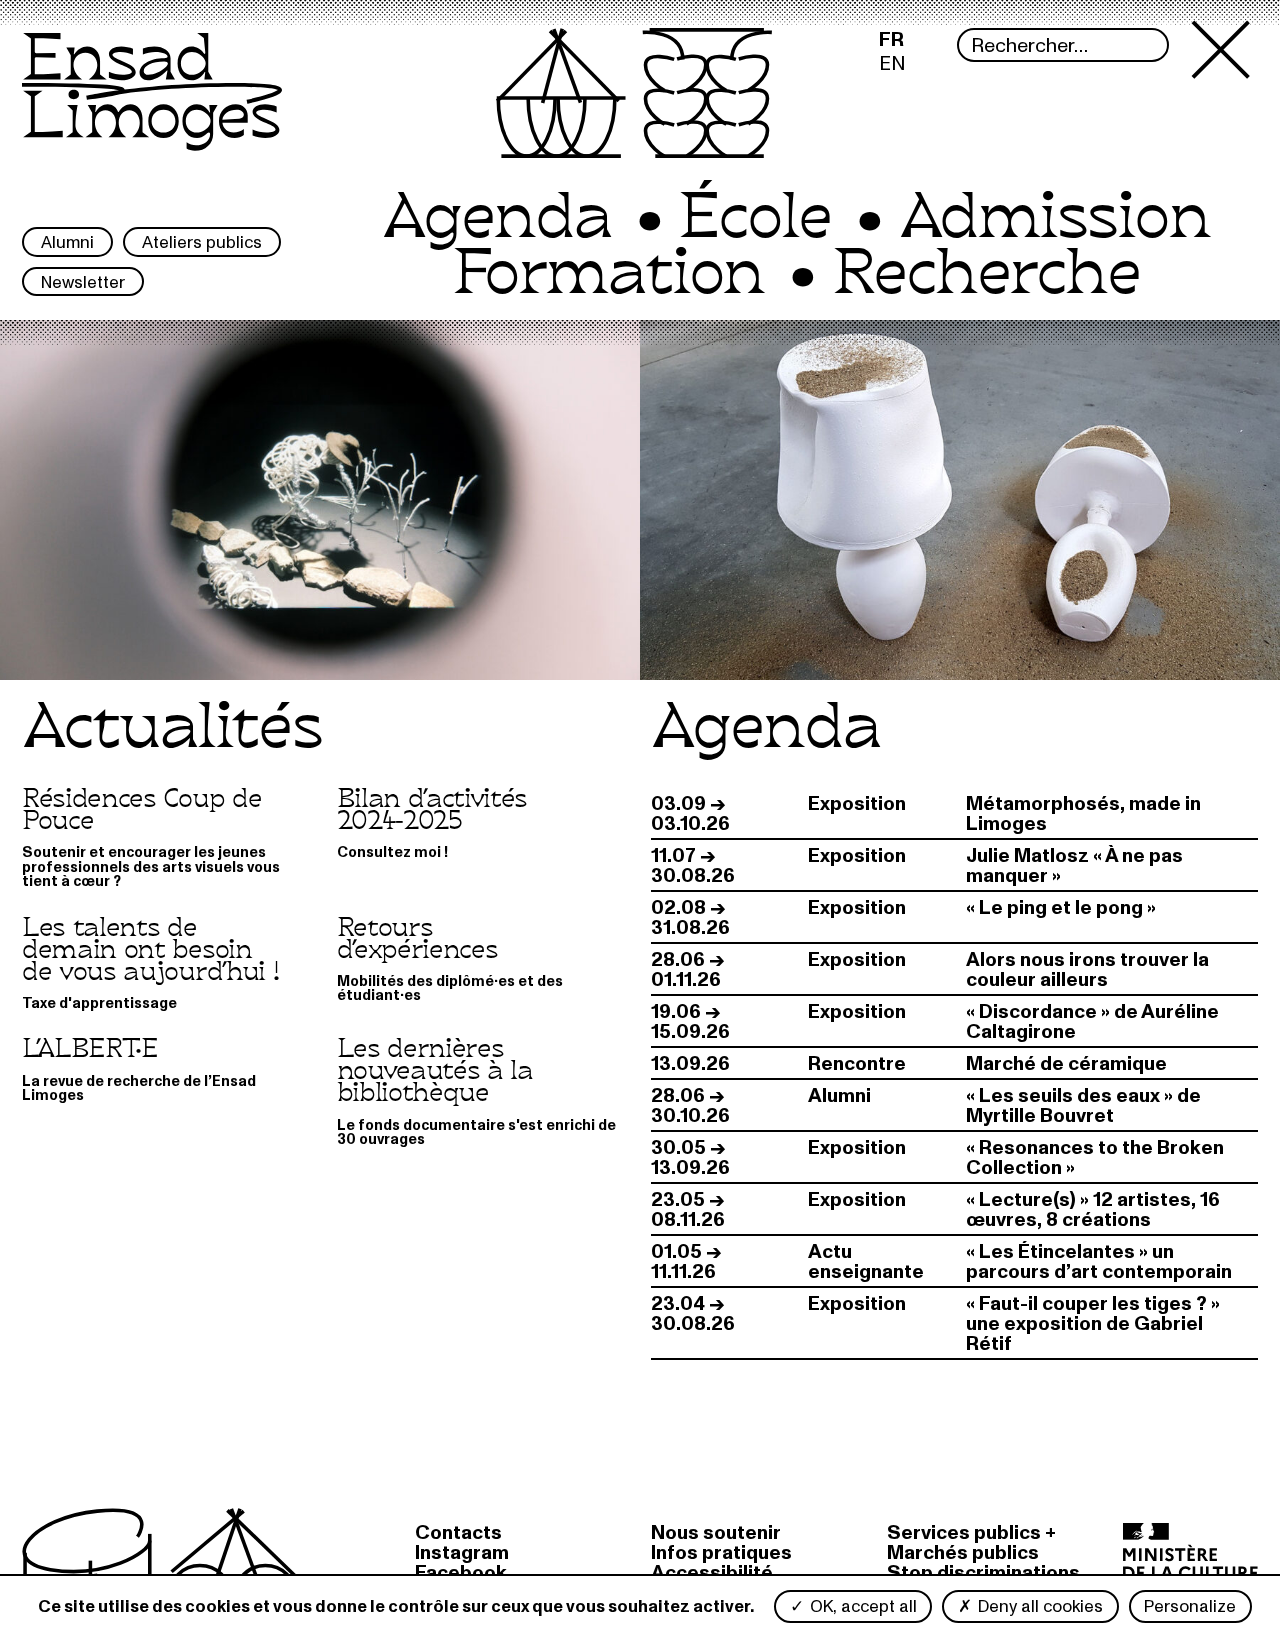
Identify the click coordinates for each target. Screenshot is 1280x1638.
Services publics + (971, 1533)
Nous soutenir (716, 1533)
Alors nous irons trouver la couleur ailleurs (1087, 970)
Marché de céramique (1066, 1064)
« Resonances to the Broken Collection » (1095, 1158)
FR (891, 40)
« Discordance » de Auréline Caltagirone (1092, 1022)
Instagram (462, 1553)
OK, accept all (861, 1606)
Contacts (458, 1533)
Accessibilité (712, 1573)
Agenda (496, 218)
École (754, 218)
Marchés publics (963, 1553)
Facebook (461, 1573)
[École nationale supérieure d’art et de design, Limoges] (152, 104)
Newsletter (83, 282)
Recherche (986, 274)
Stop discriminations (983, 1573)
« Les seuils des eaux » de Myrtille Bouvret (1083, 1106)
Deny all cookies (1038, 1606)
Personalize (1190, 1606)
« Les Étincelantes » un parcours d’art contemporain (1099, 1262)
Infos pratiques (721, 1553)
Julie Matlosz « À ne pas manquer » (1074, 866)
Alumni (67, 242)
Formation (608, 274)
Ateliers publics (202, 242)
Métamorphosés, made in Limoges (1083, 814)
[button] (1225, 102)
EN (892, 64)
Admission (1054, 218)
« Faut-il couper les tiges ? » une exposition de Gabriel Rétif (1093, 1324)
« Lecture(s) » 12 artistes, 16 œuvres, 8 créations (1093, 1210)
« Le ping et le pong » (1061, 908)
